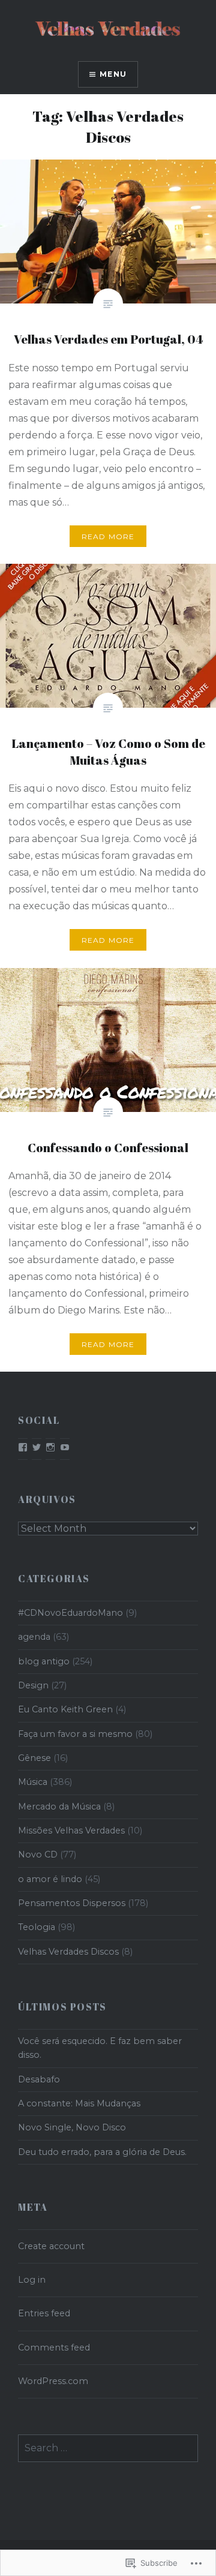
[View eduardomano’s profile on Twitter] (37, 1447)
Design (33, 1685)
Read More (108, 536)
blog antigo (44, 1661)
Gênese (34, 1758)
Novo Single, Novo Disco (72, 2127)
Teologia (37, 1927)
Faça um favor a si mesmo (75, 1734)
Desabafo (39, 2079)
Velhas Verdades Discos (68, 1952)
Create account (51, 2246)
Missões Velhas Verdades (71, 1830)
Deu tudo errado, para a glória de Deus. (102, 2152)
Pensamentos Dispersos (72, 1903)
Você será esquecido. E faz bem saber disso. (100, 2048)
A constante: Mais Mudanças (79, 2103)
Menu (113, 74)
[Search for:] (108, 2448)
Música (33, 1782)
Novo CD (38, 1854)
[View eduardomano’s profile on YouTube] (65, 1447)
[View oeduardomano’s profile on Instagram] (50, 1447)
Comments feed (54, 2347)
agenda (34, 1637)
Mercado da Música (59, 1806)
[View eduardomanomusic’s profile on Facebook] (23, 1447)
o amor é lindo (50, 1879)
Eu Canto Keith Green (65, 1709)
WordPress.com (53, 2381)
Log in (32, 2280)
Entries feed (44, 2313)
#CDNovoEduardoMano (70, 1613)
